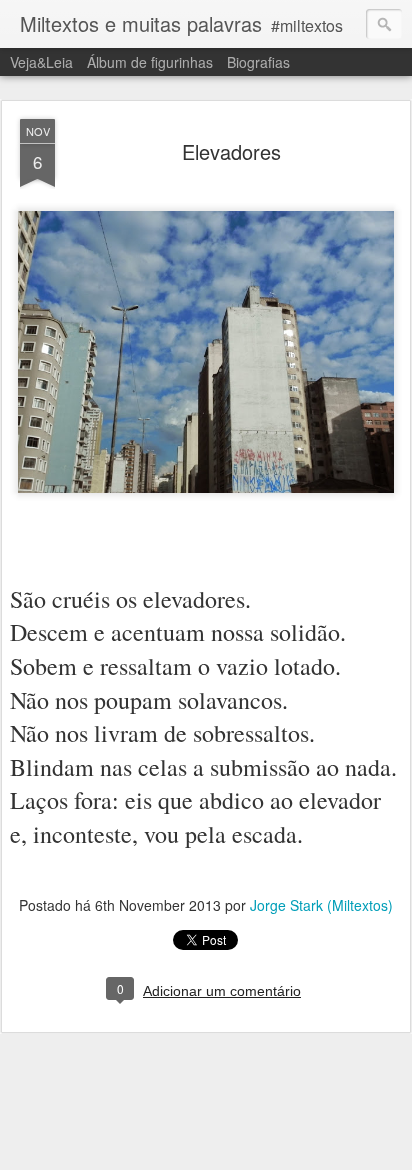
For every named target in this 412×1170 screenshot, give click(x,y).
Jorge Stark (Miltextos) (321, 905)
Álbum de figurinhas (150, 62)
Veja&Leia (41, 62)
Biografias (258, 62)
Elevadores (231, 151)
